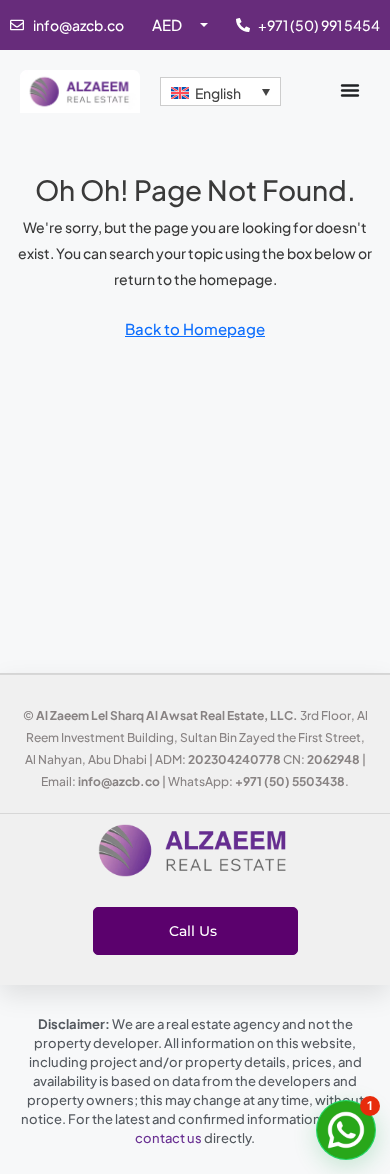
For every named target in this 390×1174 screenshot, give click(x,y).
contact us (168, 1138)
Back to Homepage (195, 328)
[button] (346, 1130)
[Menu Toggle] (350, 90)
